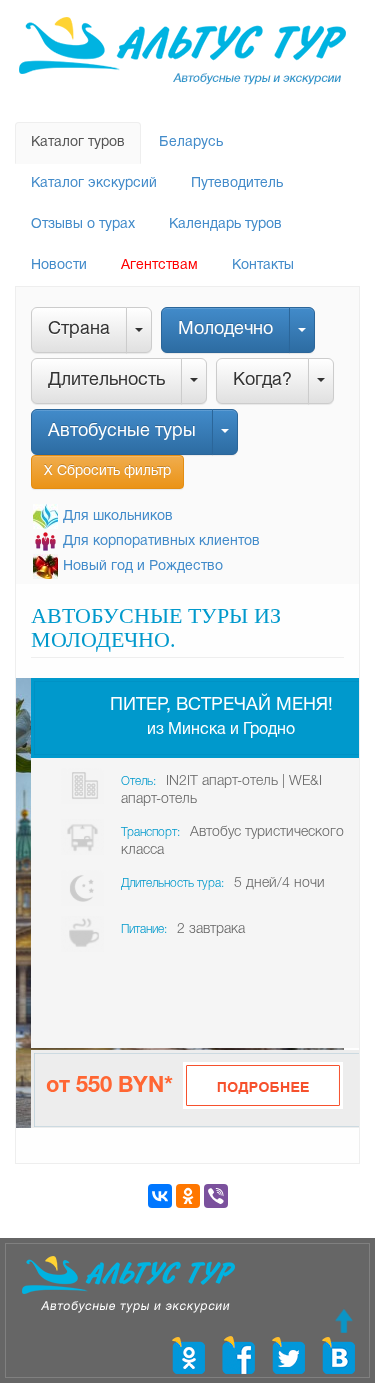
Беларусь (191, 142)
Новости (59, 265)
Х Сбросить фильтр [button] (107, 471)
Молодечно (225, 329)
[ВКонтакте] (160, 1196)
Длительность (106, 380)
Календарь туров (225, 224)
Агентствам (159, 265)
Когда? (262, 380)
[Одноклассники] (188, 1196)
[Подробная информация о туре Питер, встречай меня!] (263, 1085)
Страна (79, 329)
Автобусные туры (122, 431)
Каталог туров (78, 142)
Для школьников (118, 516)
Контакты (263, 265)
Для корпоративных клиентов (161, 541)
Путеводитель (237, 183)
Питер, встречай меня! (221, 705)
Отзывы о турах (83, 224)
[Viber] (216, 1196)
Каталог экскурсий (94, 183)
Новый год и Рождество (143, 566)
